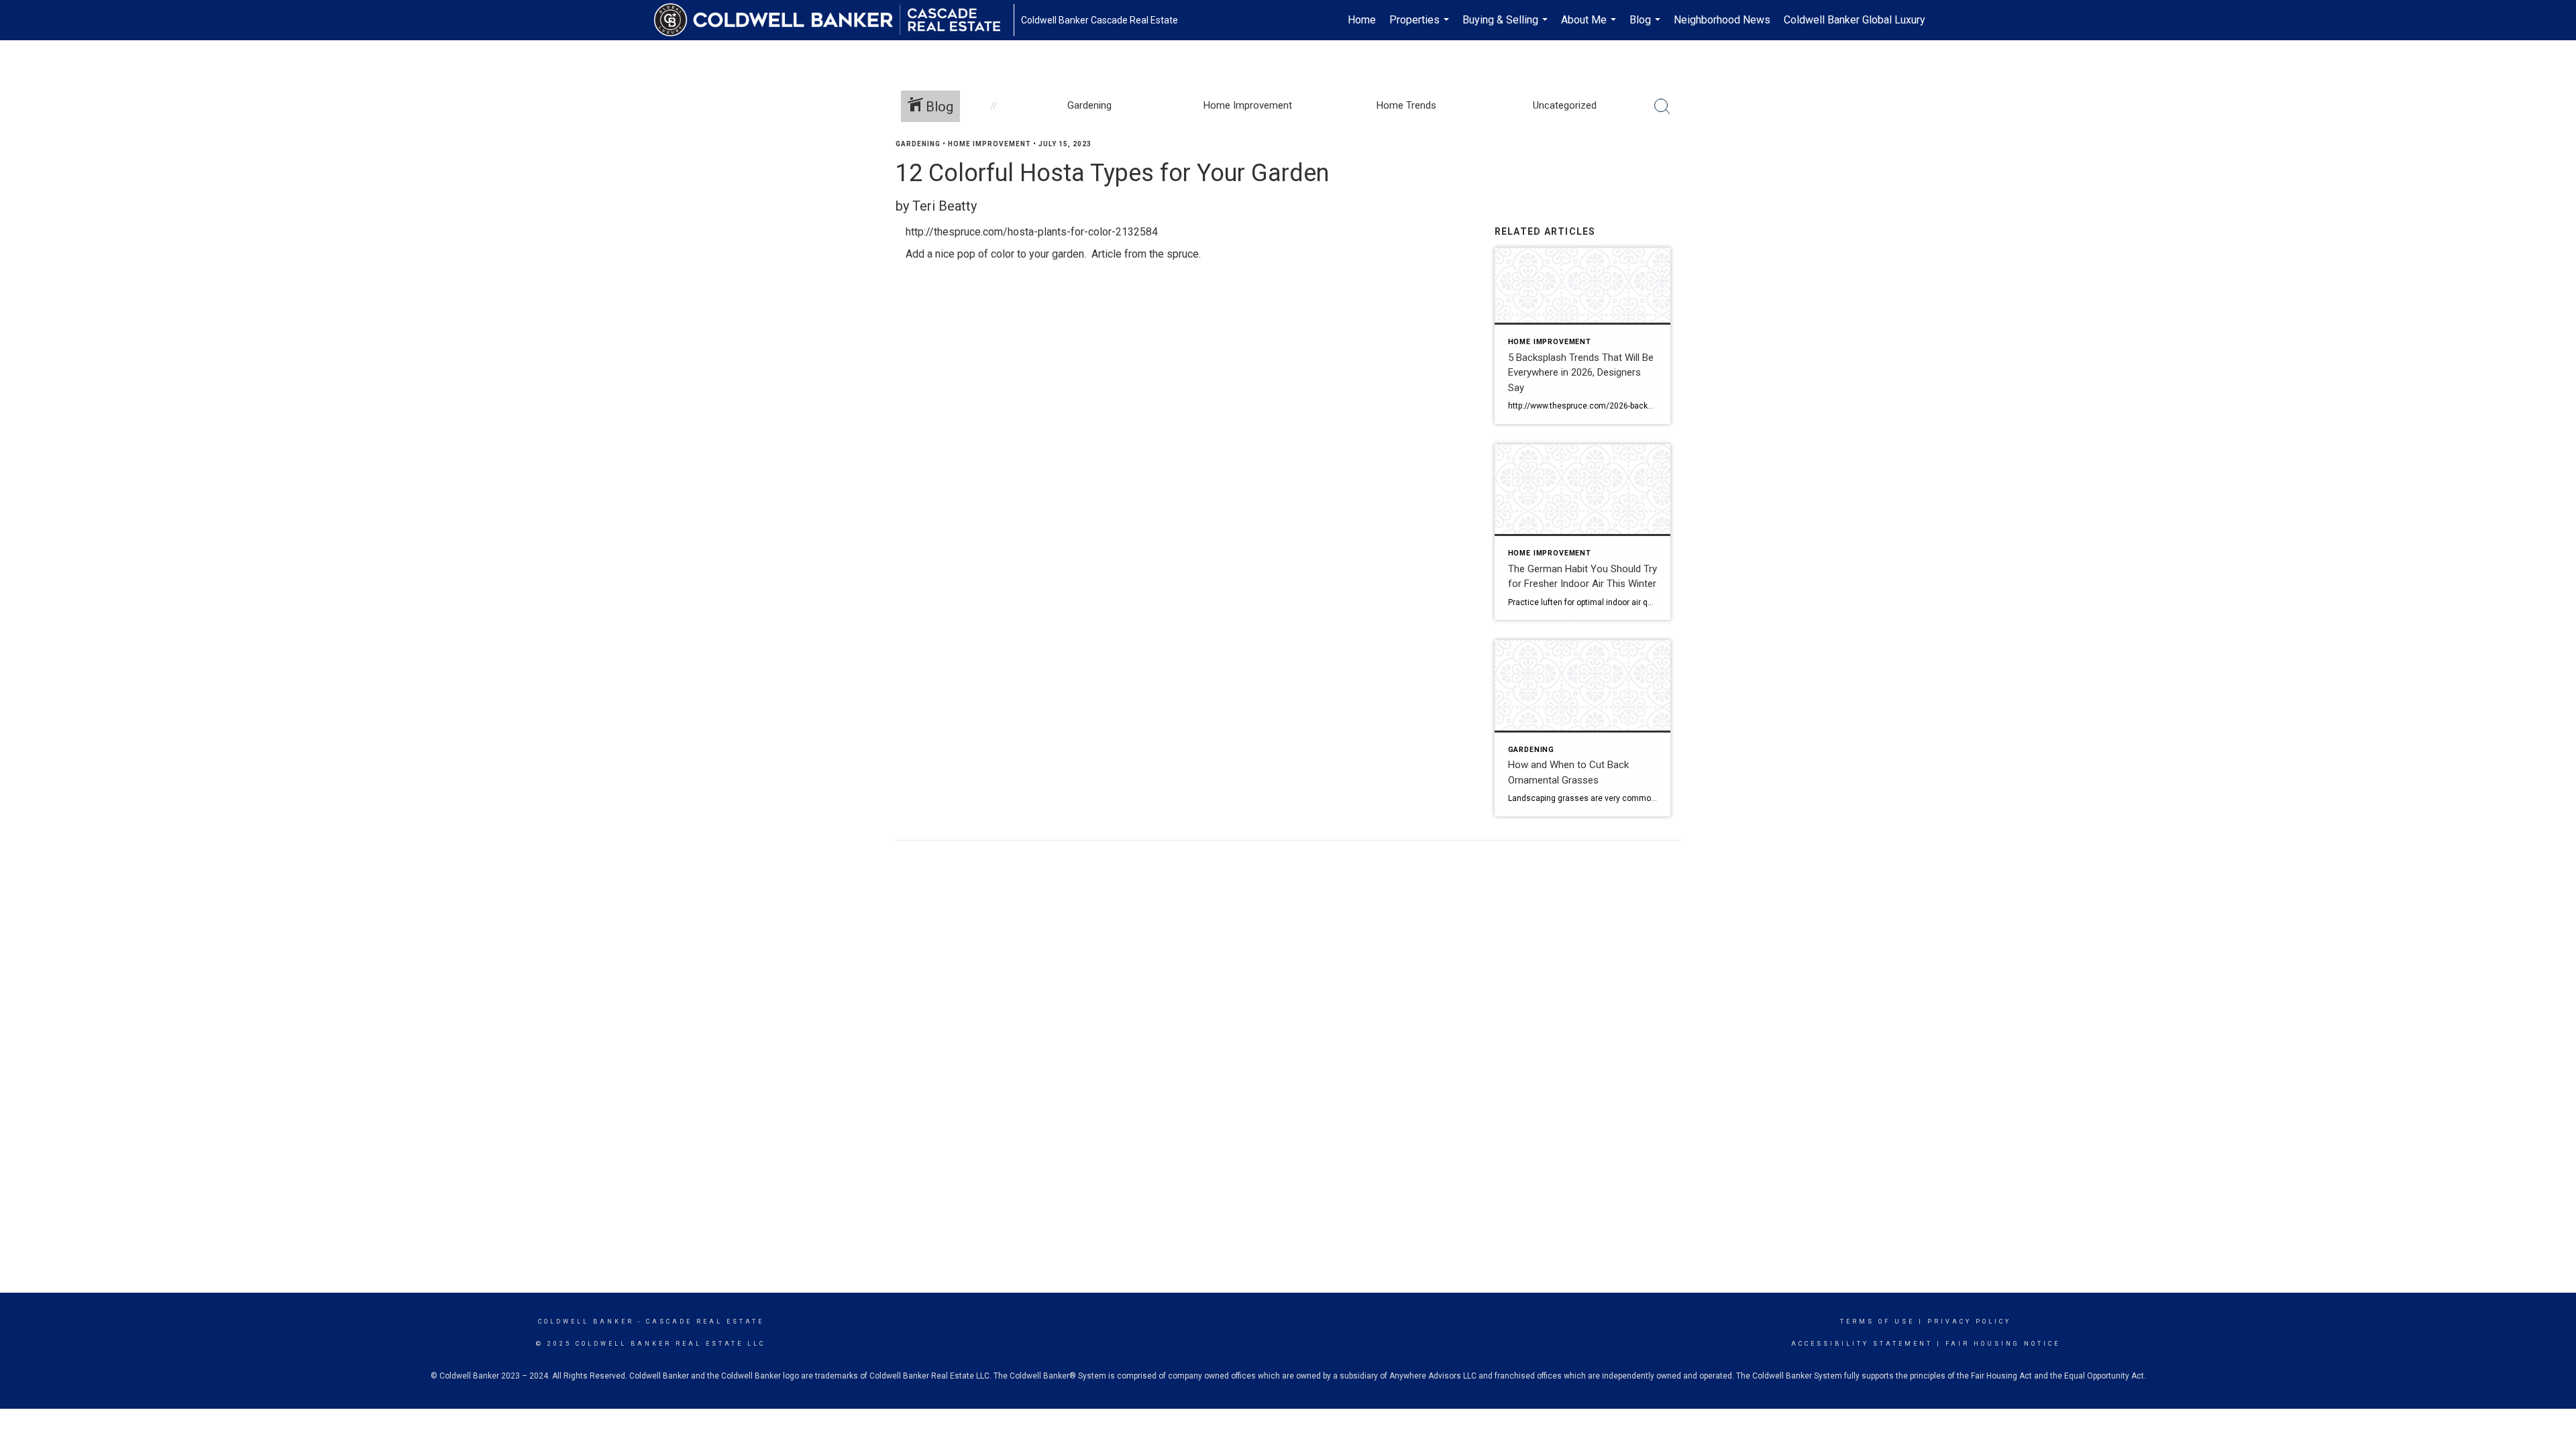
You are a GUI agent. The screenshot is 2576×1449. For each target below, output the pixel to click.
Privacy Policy (1969, 1322)
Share (2555, 170)
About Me (1590, 27)
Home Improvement (989, 144)
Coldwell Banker (586, 1322)
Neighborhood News (1722, 20)
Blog (1647, 27)
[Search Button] (1662, 107)
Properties (1421, 27)
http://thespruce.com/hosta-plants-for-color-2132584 (1032, 232)
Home (1362, 20)
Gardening (918, 144)
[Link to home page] (834, 20)
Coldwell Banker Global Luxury (1855, 20)
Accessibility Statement (1862, 1344)
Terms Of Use (1877, 1322)
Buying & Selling (1507, 27)
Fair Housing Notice (2003, 1344)
